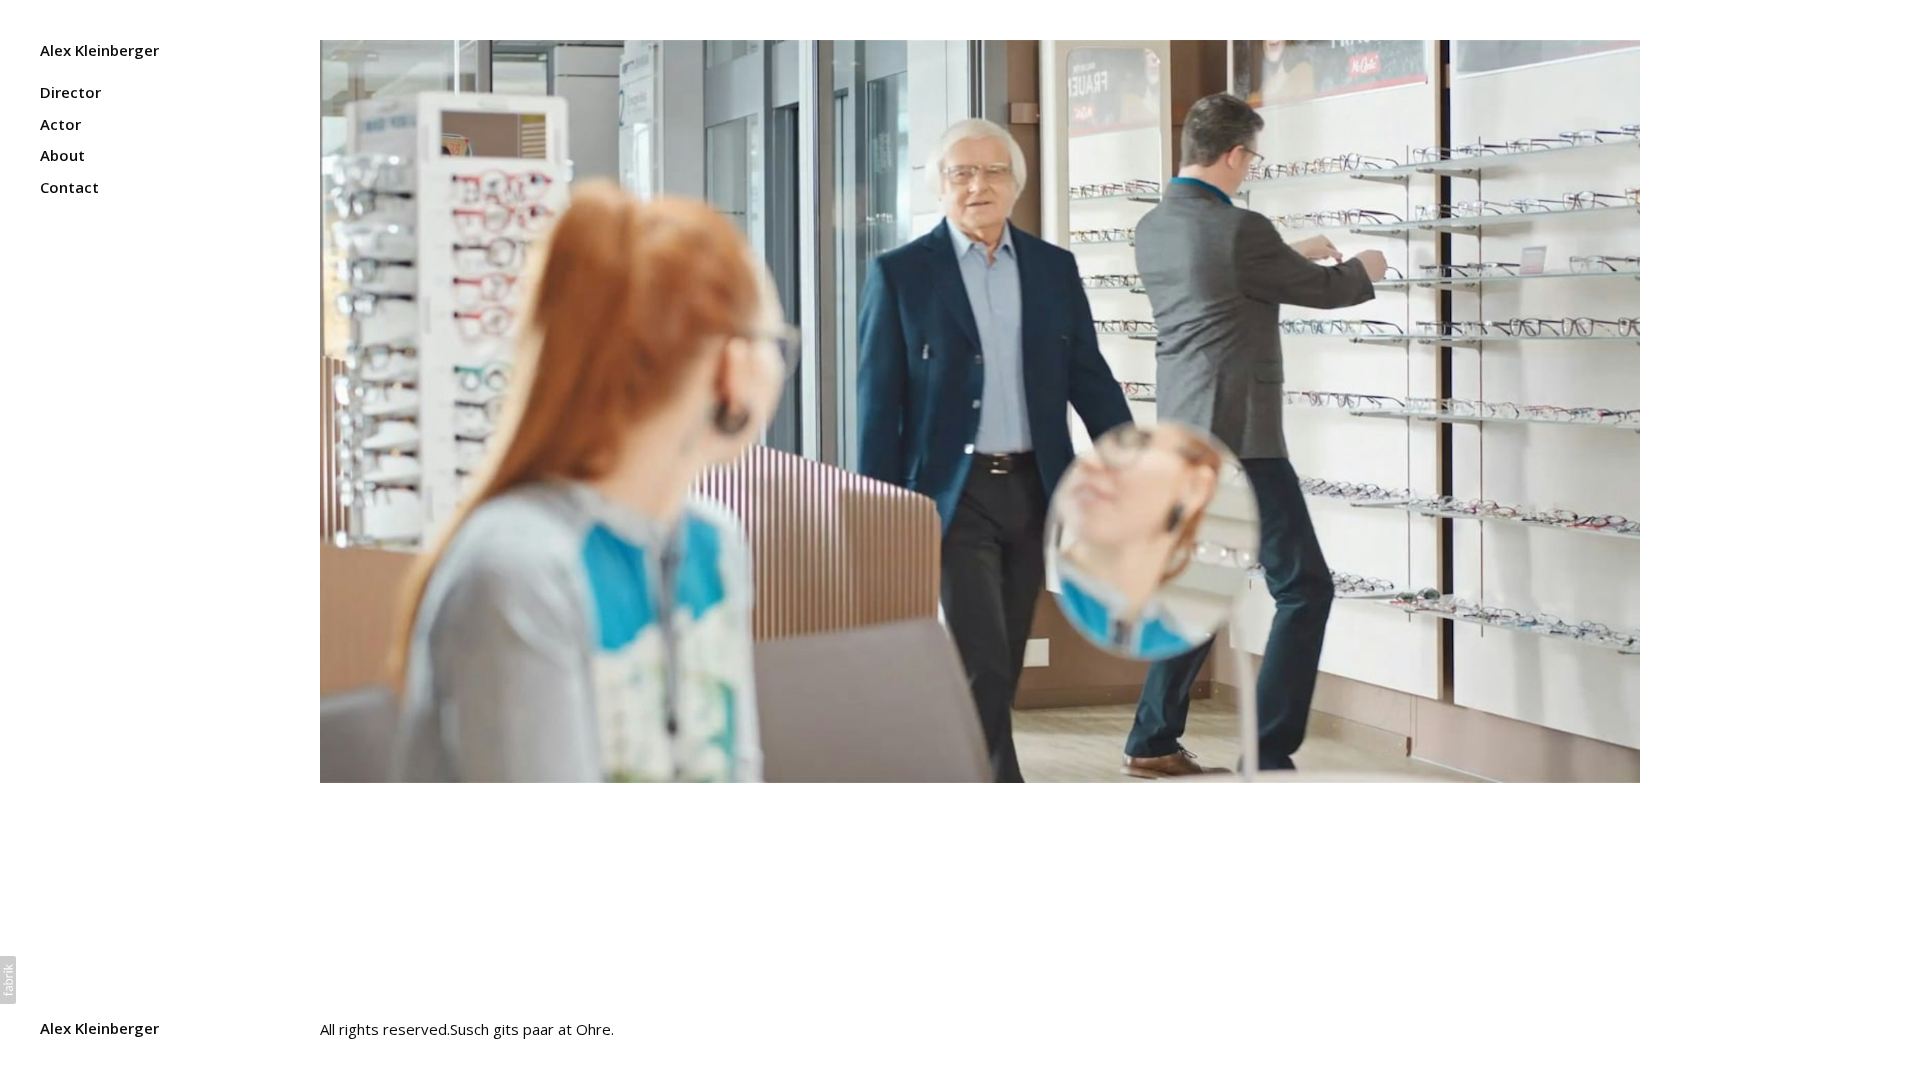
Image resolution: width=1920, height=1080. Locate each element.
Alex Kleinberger (99, 1028)
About (62, 155)
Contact (69, 187)
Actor (60, 124)
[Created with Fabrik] (8, 980)
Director (70, 92)
